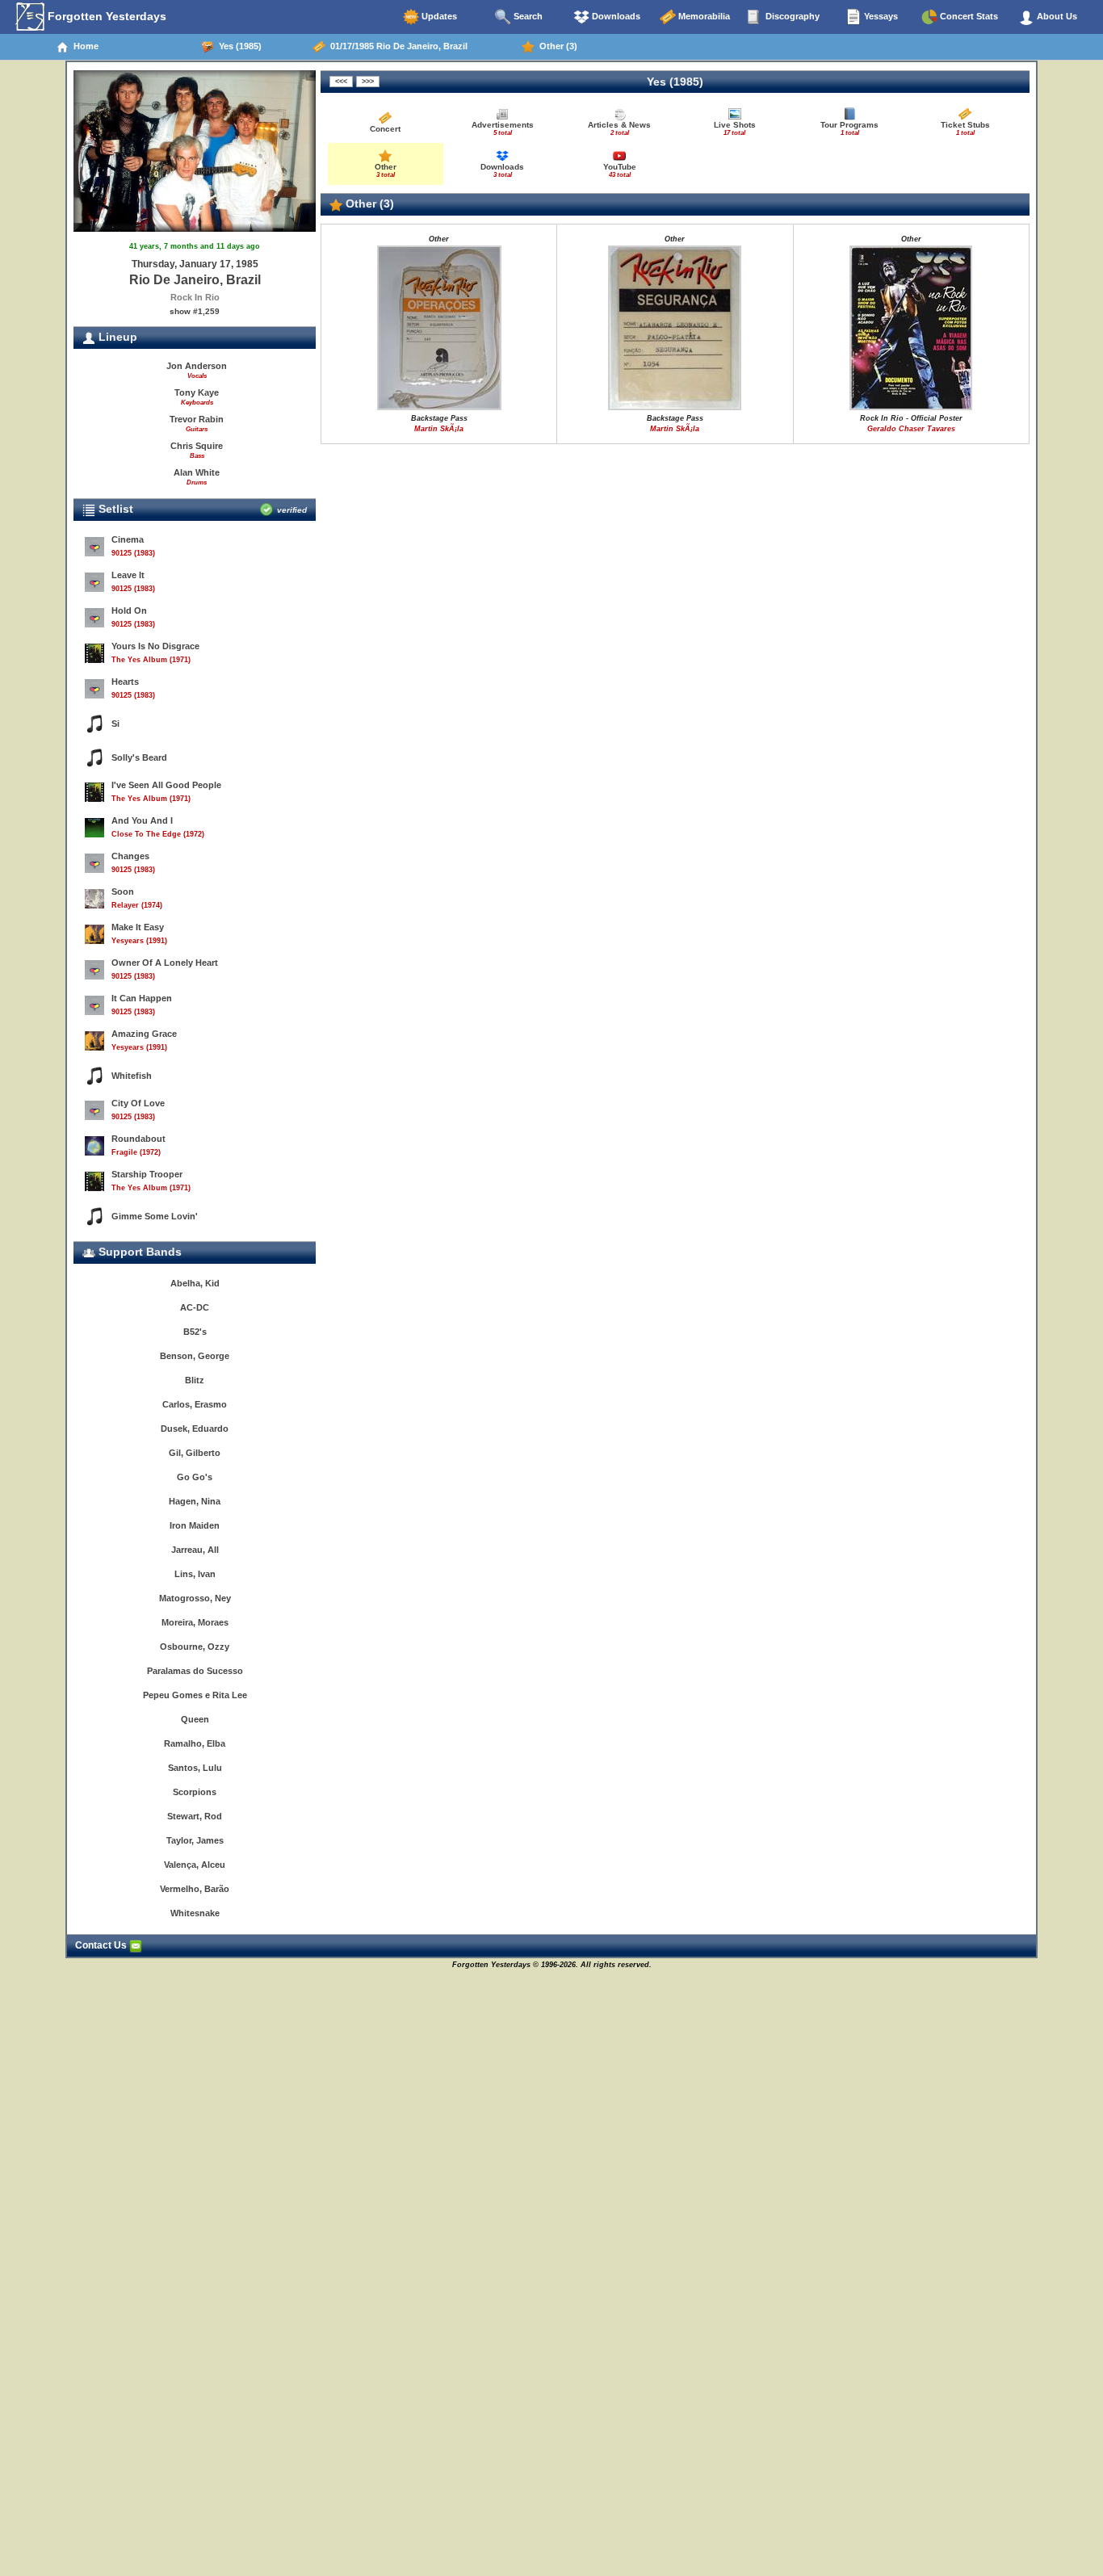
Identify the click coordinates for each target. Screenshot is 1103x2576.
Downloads (615, 16)
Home (84, 46)
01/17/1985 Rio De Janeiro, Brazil (396, 46)
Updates (438, 16)
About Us (1056, 16)
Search (527, 16)
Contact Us (102, 1945)
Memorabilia (703, 16)
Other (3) (556, 46)
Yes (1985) (238, 46)
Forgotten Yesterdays (105, 16)
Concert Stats (968, 16)
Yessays (880, 16)
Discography (791, 16)
